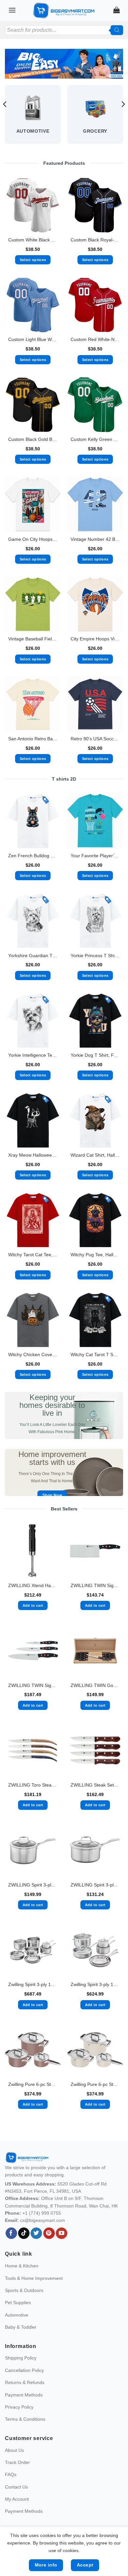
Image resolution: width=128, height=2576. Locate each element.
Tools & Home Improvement (34, 2278)
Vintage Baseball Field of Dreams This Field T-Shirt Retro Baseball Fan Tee (33, 639)
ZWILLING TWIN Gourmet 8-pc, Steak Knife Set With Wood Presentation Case (95, 1686)
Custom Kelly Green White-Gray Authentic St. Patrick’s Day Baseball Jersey (95, 439)
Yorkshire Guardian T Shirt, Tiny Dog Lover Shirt (33, 956)
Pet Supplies (18, 2302)
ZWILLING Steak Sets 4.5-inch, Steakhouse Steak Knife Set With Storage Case (95, 1785)
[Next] (123, 117)
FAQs (11, 2474)
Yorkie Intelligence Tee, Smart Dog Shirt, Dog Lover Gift (33, 1055)
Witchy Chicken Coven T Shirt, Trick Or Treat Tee (33, 1355)
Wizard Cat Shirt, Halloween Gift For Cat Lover (95, 1155)
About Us (14, 2450)
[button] (12, 10)
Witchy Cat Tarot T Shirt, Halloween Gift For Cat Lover (95, 1355)
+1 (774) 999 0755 (42, 2213)
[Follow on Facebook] (11, 2233)
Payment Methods (24, 2395)
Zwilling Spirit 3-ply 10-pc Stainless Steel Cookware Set (95, 1985)
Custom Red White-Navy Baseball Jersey (95, 340)
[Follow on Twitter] (36, 2233)
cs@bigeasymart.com (43, 2221)
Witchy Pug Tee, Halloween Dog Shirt (95, 1255)
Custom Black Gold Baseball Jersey (33, 439)
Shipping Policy (21, 2358)
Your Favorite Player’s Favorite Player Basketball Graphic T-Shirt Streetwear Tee (95, 856)
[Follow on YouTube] (62, 2233)
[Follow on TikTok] (24, 2233)
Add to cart (33, 1605)
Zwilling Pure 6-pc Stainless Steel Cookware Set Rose (33, 2084)
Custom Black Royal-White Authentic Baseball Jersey (95, 240)
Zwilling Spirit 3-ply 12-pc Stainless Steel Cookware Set (33, 1985)
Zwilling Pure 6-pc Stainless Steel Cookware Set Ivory (95, 2084)
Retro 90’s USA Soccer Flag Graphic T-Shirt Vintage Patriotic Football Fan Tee (95, 739)
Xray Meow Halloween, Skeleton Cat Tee (33, 1155)
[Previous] (5, 117)
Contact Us (16, 2487)
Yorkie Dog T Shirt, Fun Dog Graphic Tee (95, 1055)
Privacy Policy (19, 2407)
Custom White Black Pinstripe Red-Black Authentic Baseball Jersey (33, 240)
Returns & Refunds (25, 2382)
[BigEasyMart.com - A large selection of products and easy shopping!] (64, 10)
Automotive (17, 2315)
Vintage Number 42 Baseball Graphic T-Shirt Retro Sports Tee (95, 539)
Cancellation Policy (24, 2370)
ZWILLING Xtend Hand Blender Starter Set (33, 1586)
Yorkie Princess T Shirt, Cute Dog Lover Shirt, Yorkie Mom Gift (95, 956)
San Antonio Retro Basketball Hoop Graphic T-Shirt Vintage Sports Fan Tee (33, 739)
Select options (33, 260)
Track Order (17, 2462)
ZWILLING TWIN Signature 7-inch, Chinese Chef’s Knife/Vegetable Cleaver (95, 1586)
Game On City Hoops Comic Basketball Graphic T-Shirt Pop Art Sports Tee (33, 539)
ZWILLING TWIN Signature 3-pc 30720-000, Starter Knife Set (33, 1686)
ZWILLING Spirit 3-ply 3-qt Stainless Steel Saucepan (95, 1885)
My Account (17, 2499)
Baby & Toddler (21, 2327)
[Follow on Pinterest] (49, 2233)
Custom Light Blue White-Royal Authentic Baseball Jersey (33, 340)
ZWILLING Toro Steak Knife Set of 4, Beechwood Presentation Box (33, 1785)
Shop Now (52, 1495)
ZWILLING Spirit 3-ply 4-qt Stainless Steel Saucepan (33, 1885)
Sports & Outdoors (24, 2290)
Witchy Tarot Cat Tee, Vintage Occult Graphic (33, 1255)
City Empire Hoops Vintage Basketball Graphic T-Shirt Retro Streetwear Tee (95, 639)
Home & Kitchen (22, 2266)
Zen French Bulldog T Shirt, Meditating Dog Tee (33, 856)
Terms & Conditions (25, 2419)
